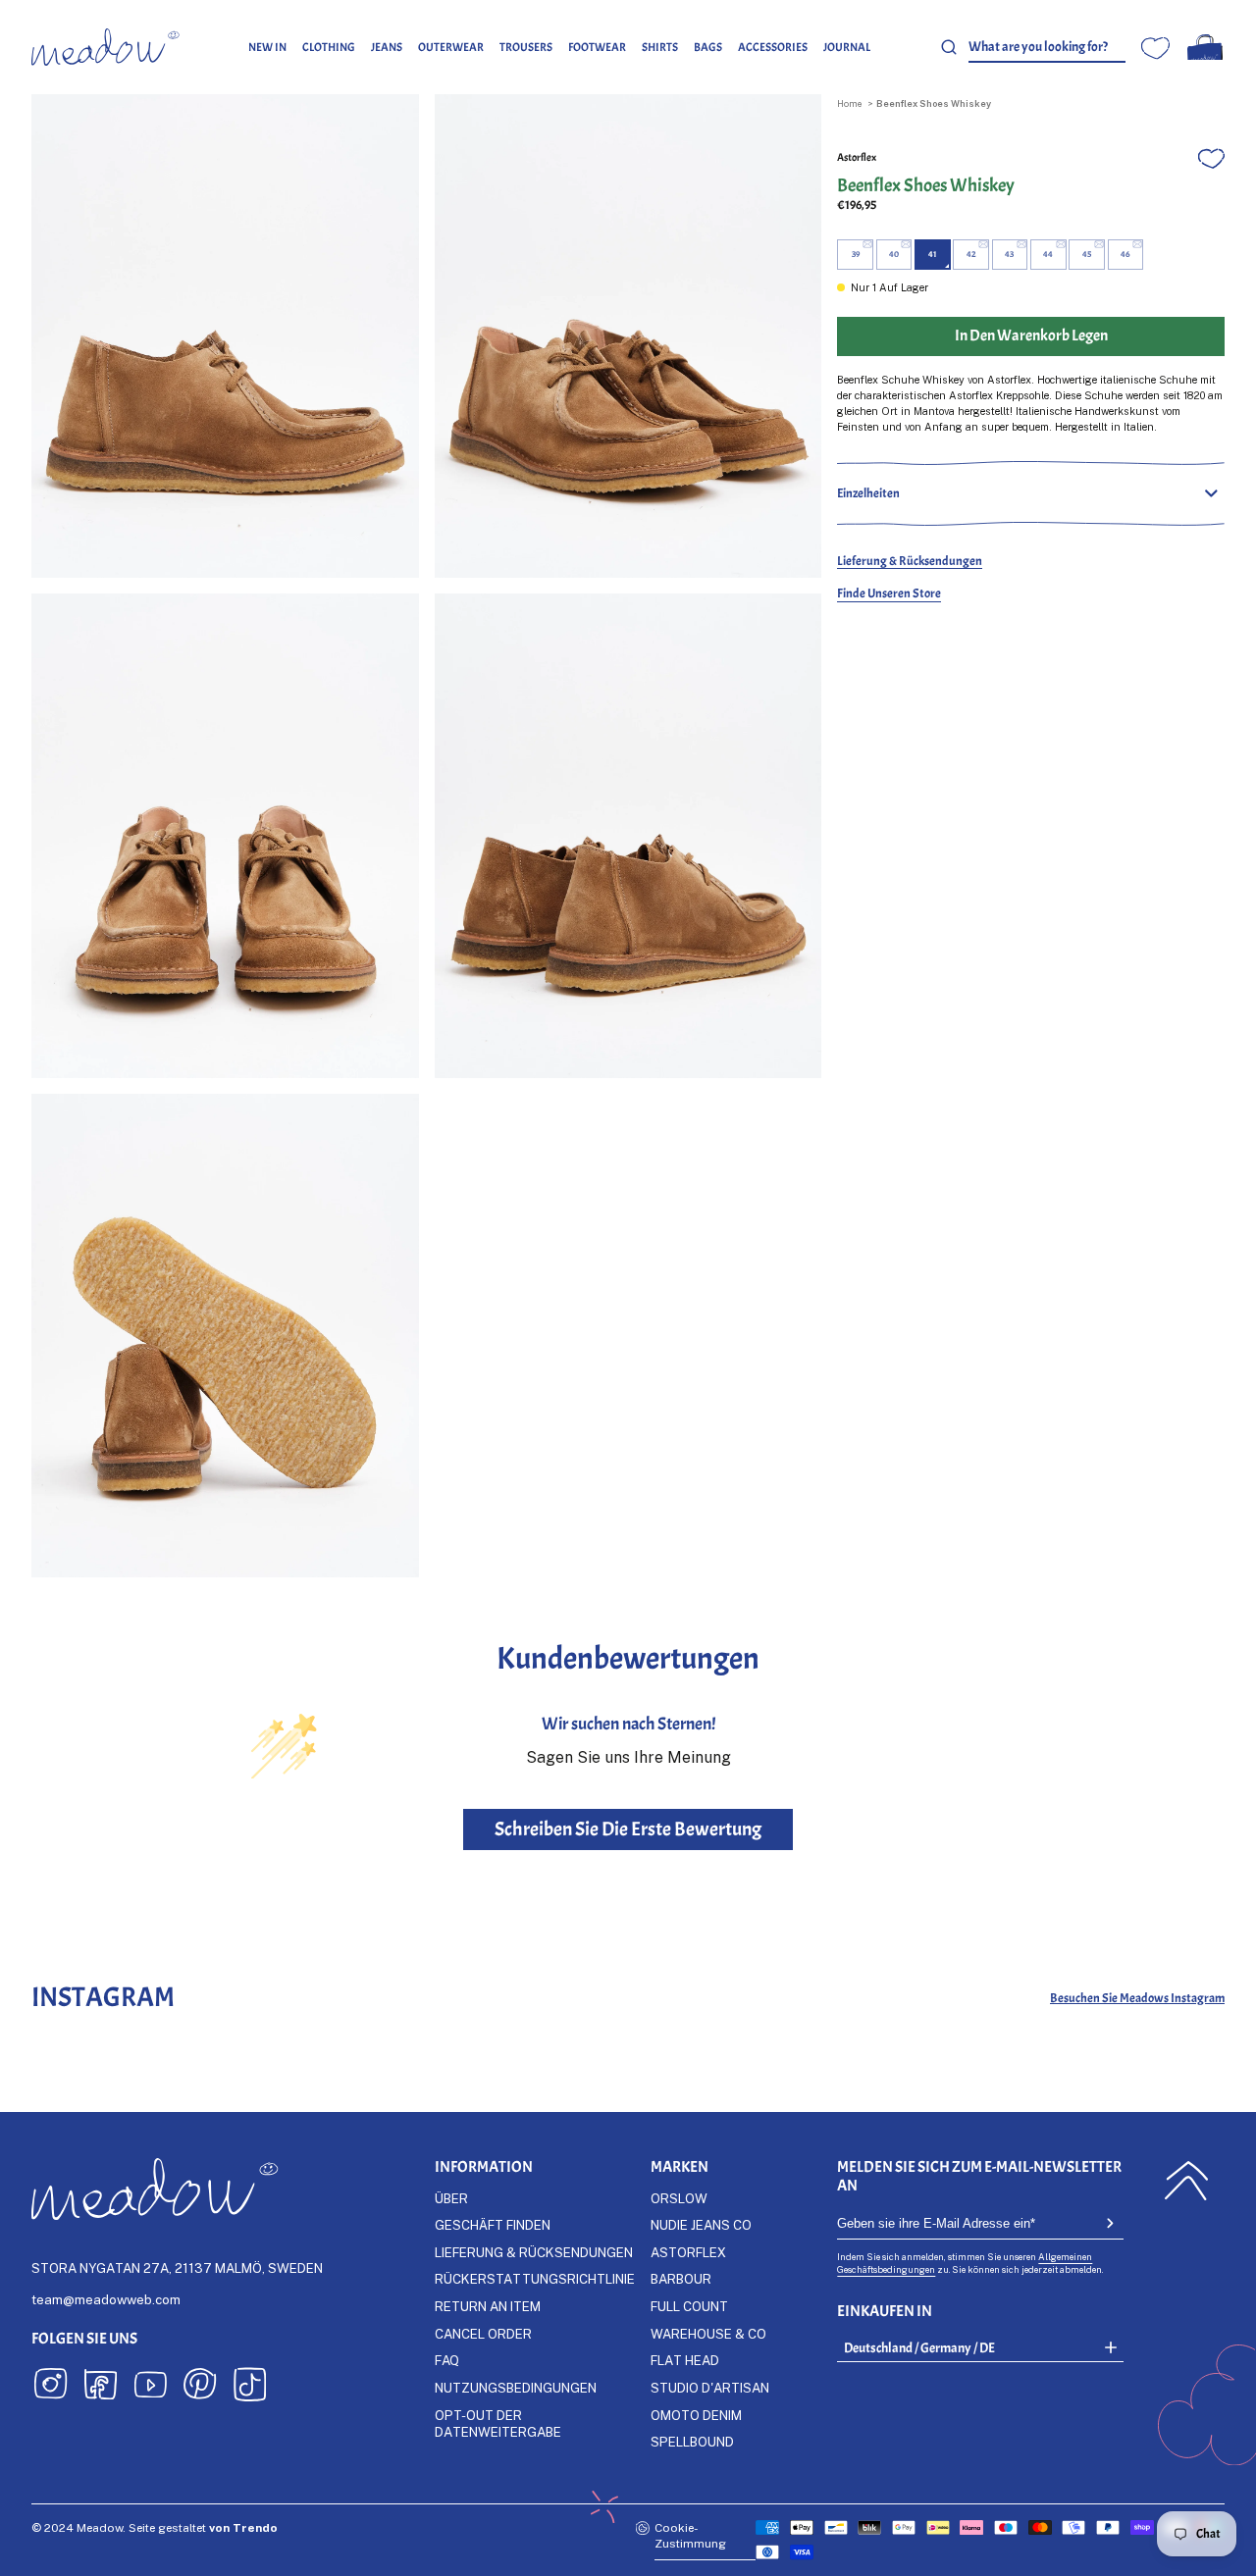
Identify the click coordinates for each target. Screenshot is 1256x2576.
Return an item (488, 2306)
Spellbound (692, 2442)
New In (267, 47)
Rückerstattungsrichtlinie (535, 2279)
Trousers (526, 47)
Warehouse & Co (708, 2334)
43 (1009, 254)
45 (1087, 254)
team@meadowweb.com (106, 2299)
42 (971, 254)
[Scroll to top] (1186, 2181)
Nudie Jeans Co (701, 2225)
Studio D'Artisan (710, 2388)
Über (451, 2198)
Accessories (773, 47)
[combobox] (1047, 48)
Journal (847, 47)
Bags (708, 47)
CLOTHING (329, 47)
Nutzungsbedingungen (516, 2388)
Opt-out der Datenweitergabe (498, 2423)
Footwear (597, 47)
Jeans (387, 47)
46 (1125, 254)
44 (1048, 254)
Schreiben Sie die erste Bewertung (628, 1829)
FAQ (447, 2360)
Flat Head (685, 2360)
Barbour (681, 2279)
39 (856, 254)
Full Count (689, 2306)
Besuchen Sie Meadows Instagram (1137, 1998)
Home (849, 103)
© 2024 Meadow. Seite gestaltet (155, 2527)
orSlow (679, 2198)
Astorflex (857, 157)
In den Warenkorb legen (1031, 335)
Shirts (660, 47)
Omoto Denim (696, 2415)
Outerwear (451, 47)
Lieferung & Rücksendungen (910, 561)
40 (894, 254)
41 (933, 254)
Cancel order (483, 2334)
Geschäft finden (493, 2225)
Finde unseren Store (889, 593)
